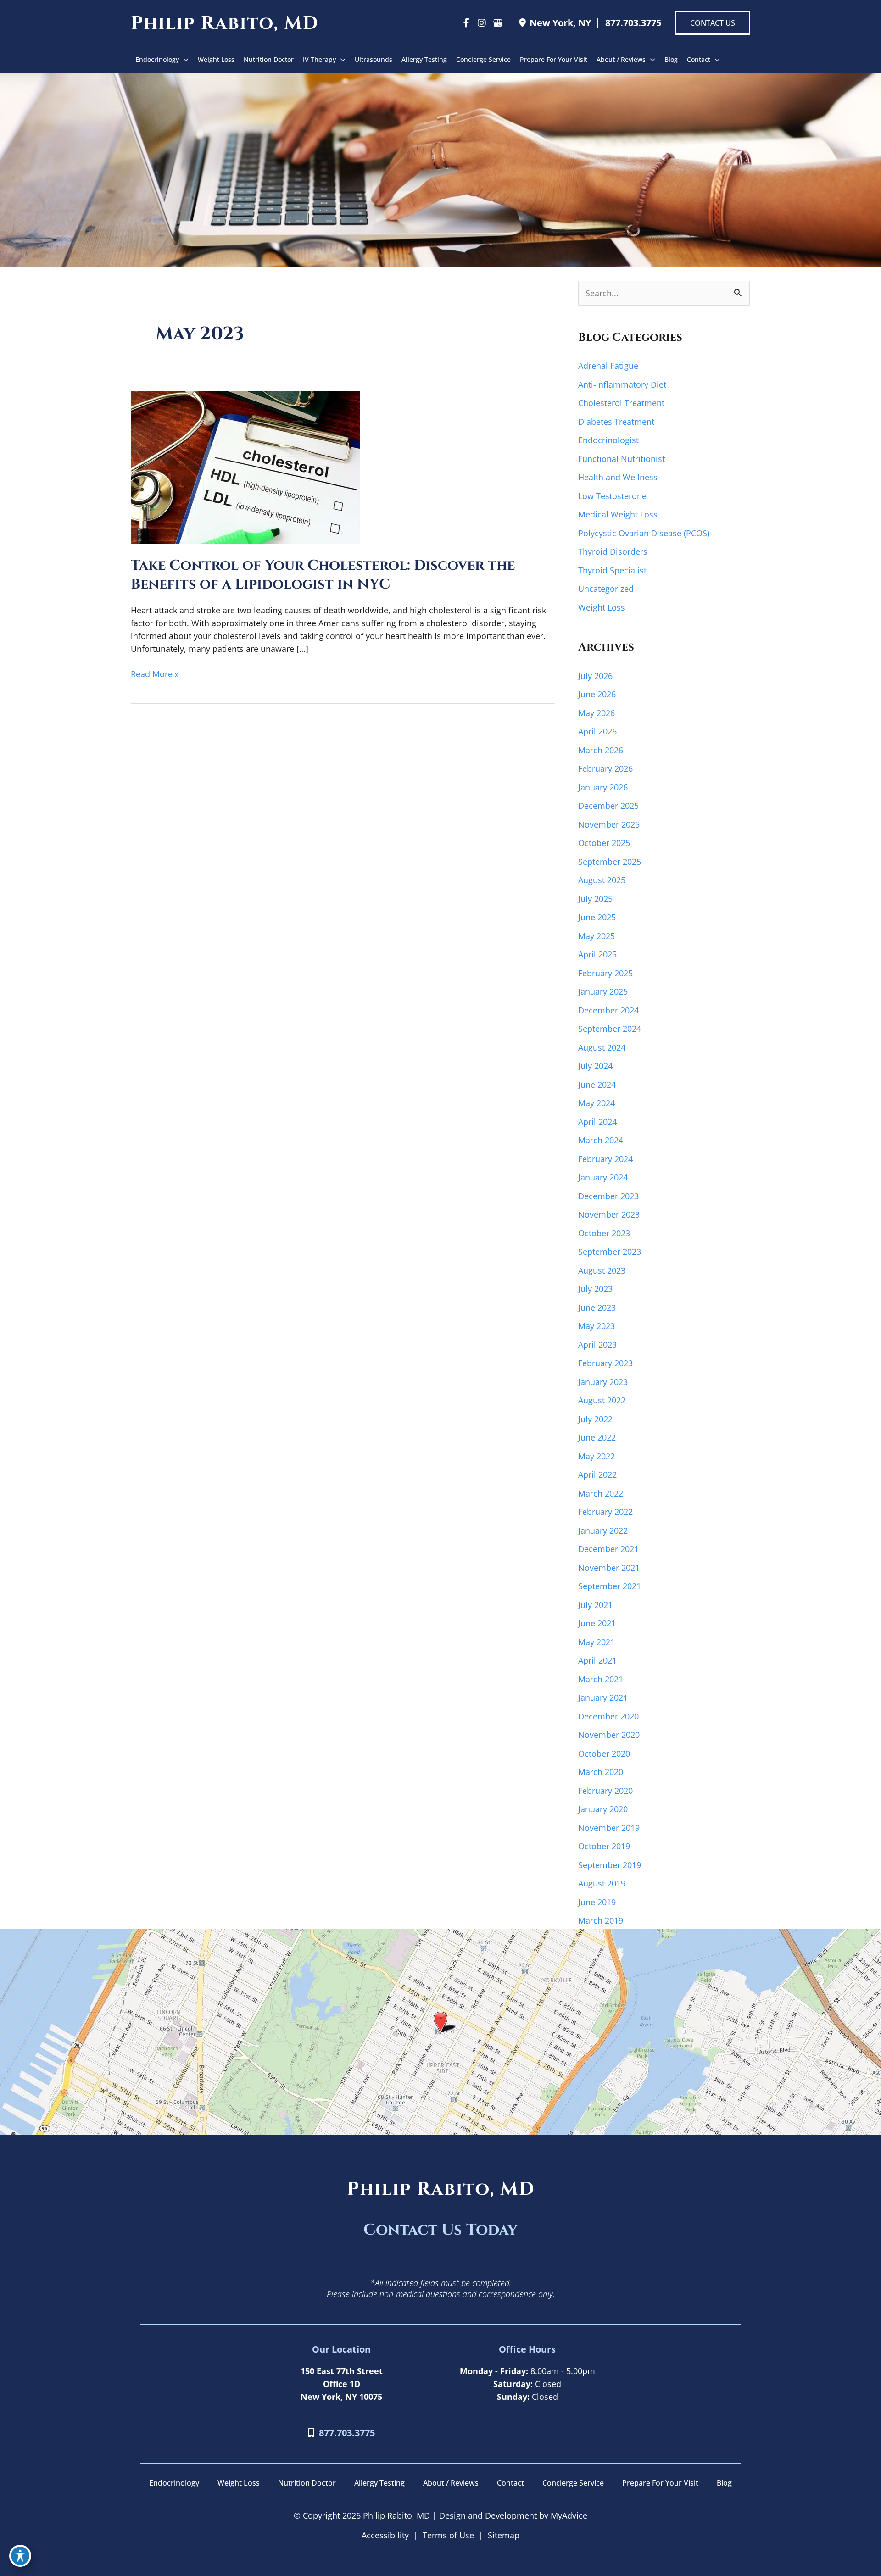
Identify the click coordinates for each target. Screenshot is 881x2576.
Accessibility (385, 2535)
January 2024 (603, 1177)
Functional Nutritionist (622, 459)
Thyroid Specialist (612, 570)
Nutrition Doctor (307, 2483)
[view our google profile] (497, 23)
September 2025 (610, 862)
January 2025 (603, 991)
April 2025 (597, 954)
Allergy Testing (379, 2483)
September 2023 (610, 1252)
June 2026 (597, 694)
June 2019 (597, 1902)
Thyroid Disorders (613, 551)
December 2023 (608, 1196)
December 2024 (608, 1010)
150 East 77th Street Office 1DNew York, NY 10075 (342, 2384)
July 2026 (595, 676)
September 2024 (610, 1029)
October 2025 (604, 843)
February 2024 (605, 1159)
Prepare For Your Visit (660, 2483)
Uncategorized (606, 589)
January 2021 (603, 1697)
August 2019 (602, 1883)
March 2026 (601, 750)
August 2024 (602, 1047)
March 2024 (601, 1140)
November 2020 (609, 1735)
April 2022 (597, 1474)
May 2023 (597, 1326)
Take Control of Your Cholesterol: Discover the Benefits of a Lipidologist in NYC (323, 575)
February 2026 (605, 768)
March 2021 (601, 1679)
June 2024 (597, 1085)
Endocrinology (174, 2483)
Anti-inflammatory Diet (622, 384)
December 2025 (608, 806)
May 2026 (597, 713)
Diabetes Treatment (616, 422)
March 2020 (601, 1772)
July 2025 (595, 899)
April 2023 (597, 1345)
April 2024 (597, 1122)
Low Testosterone (612, 496)
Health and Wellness (618, 477)
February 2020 (605, 1791)
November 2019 (609, 1828)
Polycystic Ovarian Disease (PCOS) (644, 533)
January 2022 (603, 1530)
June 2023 (597, 1307)
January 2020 (603, 1809)
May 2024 (597, 1103)
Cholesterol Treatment (621, 403)
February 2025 (605, 973)
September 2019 (610, 1865)
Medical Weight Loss (618, 514)
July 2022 (595, 1419)
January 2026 (603, 787)
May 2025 (597, 936)
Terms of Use (448, 2535)
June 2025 (597, 917)
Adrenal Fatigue (608, 366)
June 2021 (597, 1623)
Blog (724, 2483)
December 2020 (608, 1716)
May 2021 (597, 1642)
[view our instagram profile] (482, 23)
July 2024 (595, 1066)
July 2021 (595, 1605)
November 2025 (609, 824)
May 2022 (597, 1456)
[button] (713, 23)
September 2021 (610, 1586)
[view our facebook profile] (466, 23)
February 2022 (605, 1512)
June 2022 (597, 1437)
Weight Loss (602, 607)
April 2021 (597, 1660)
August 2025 (602, 880)
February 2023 (605, 1363)
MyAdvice (568, 2515)
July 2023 (595, 1289)
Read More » (155, 674)
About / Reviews (451, 2483)
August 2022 (602, 1400)
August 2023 (602, 1270)
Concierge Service (573, 2483)
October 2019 (604, 1846)
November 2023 (609, 1214)
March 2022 (601, 1493)
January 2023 (603, 1382)
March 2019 (601, 1920)
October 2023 (604, 1233)
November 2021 (609, 1568)
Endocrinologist (608, 440)
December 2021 (608, 1549)
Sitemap (504, 2535)
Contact (510, 2483)
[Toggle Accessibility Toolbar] (20, 2556)
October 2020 (604, 1753)
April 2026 (597, 731)
